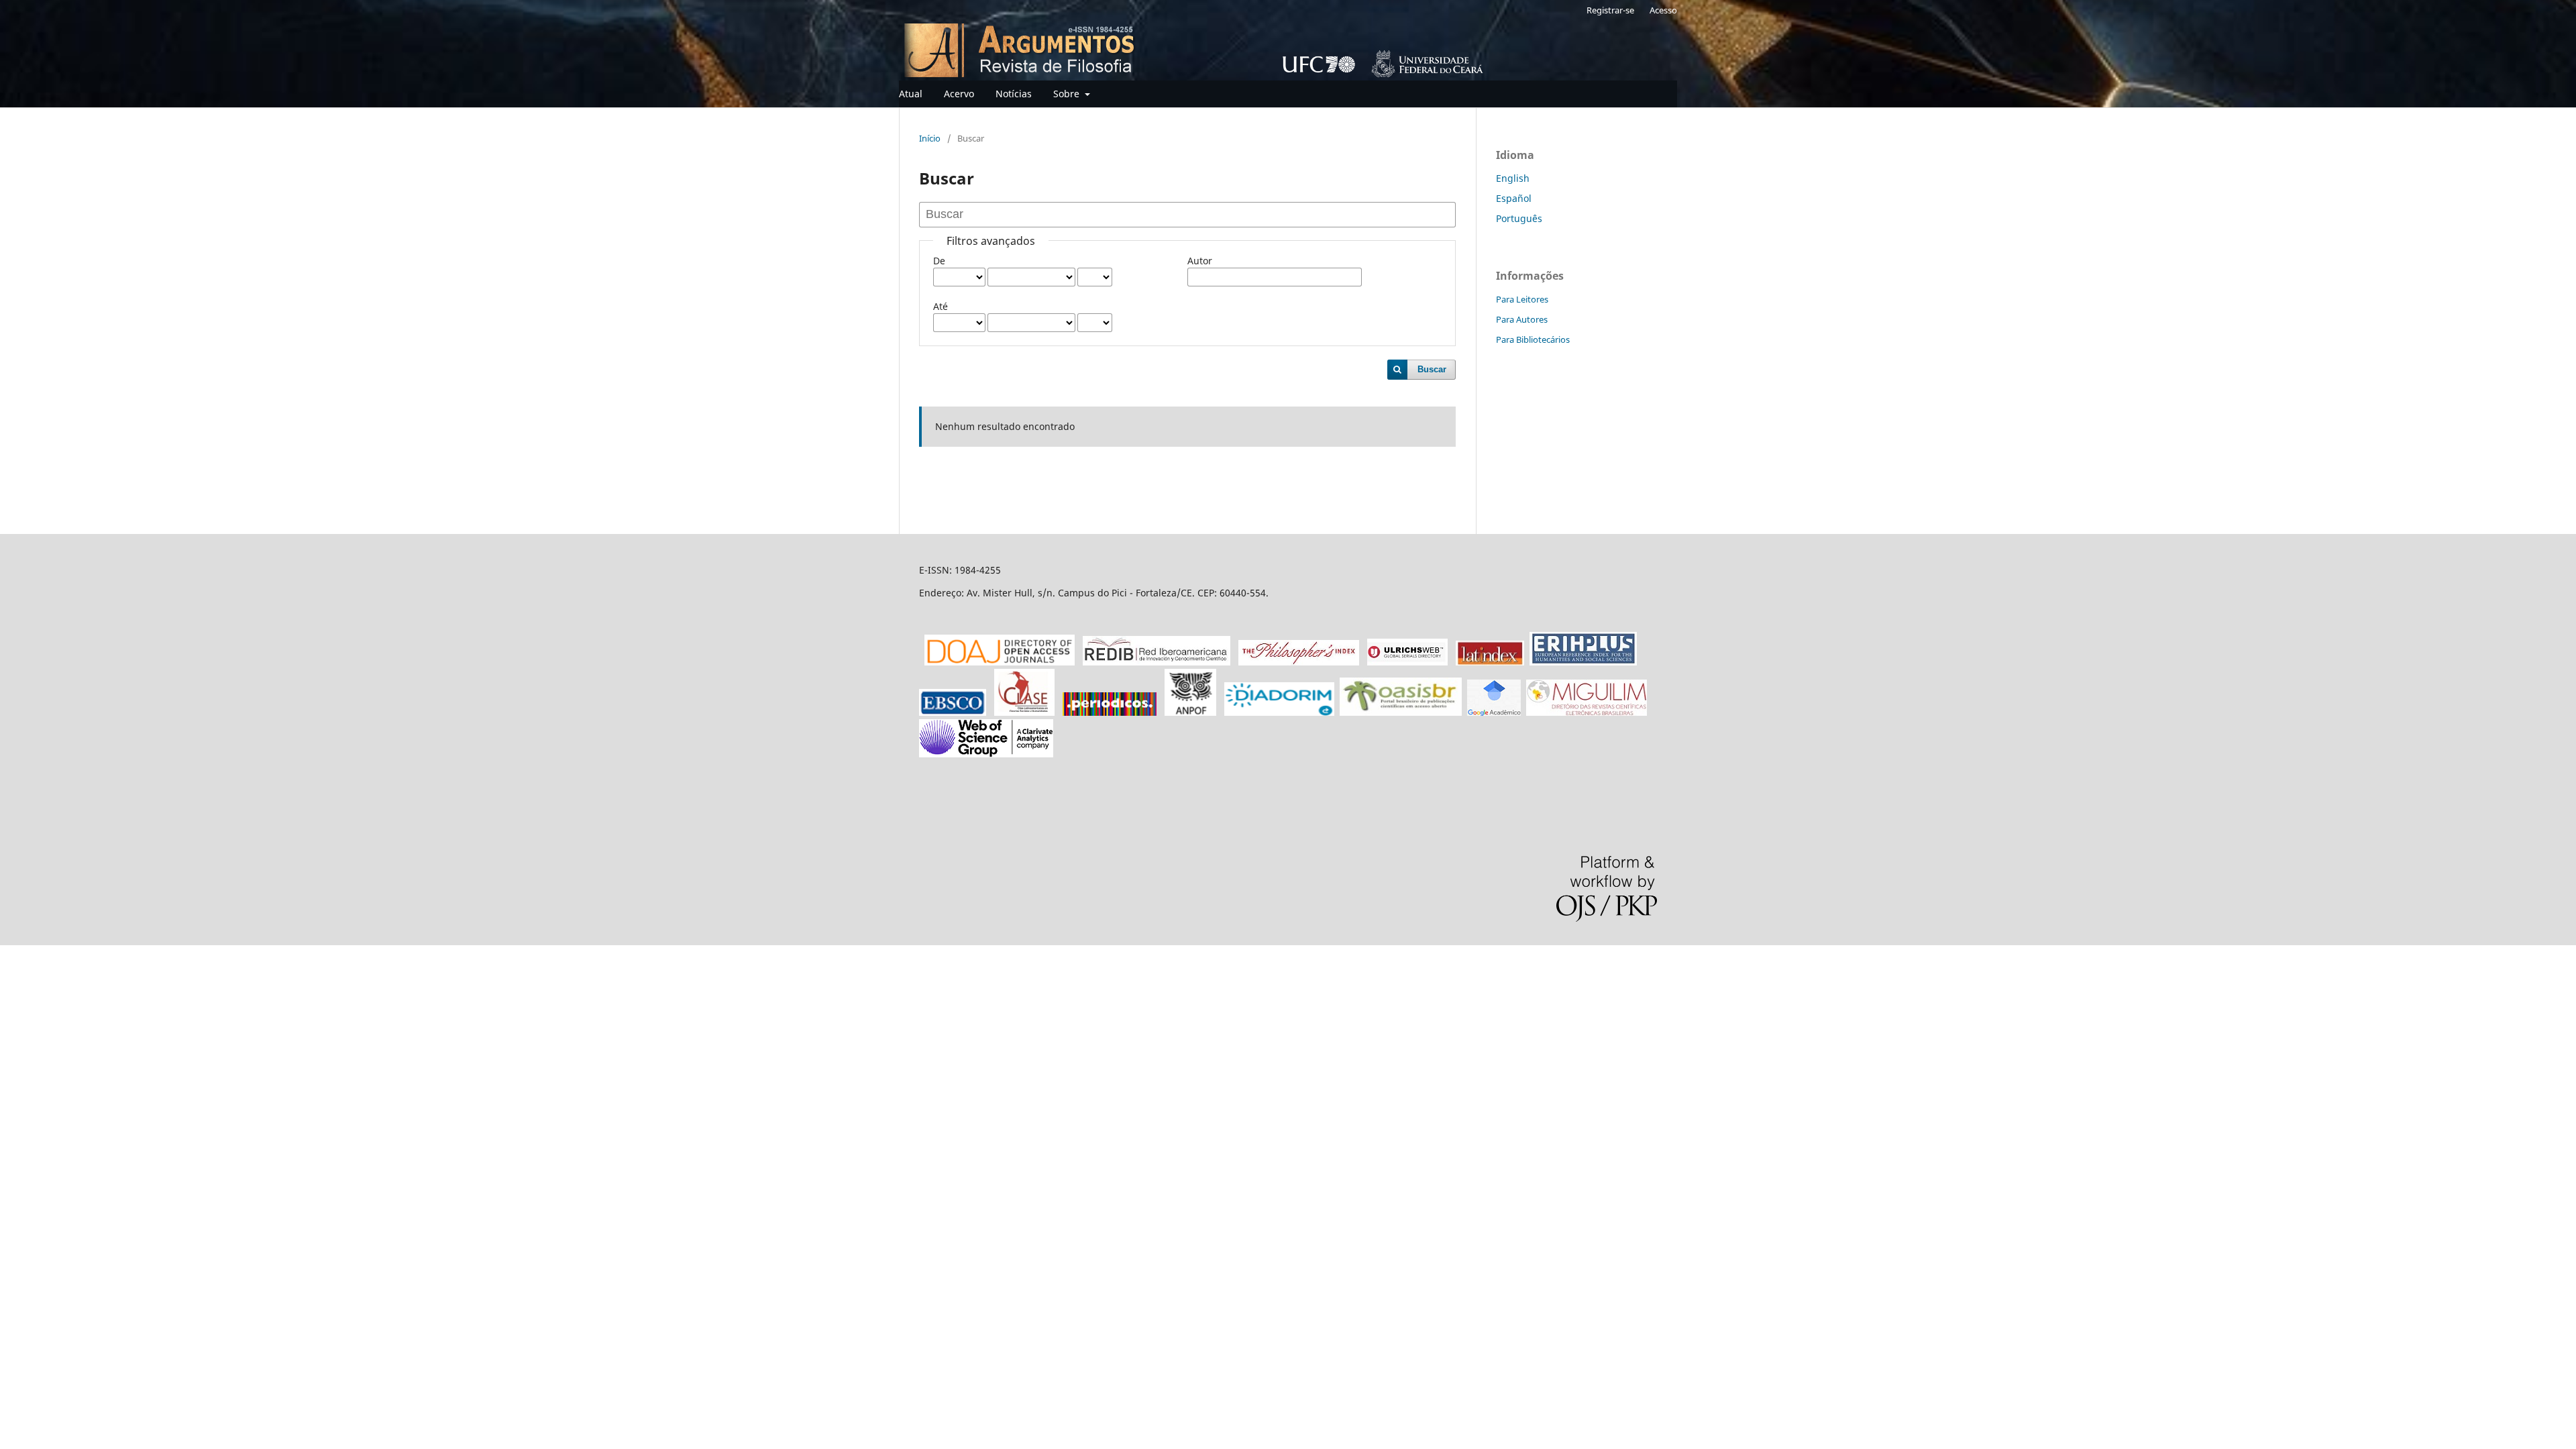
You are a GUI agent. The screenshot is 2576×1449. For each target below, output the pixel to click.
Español (1514, 198)
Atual (911, 94)
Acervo (959, 94)
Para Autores (1522, 319)
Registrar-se (1610, 10)
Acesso (1663, 10)
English (1513, 178)
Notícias (1014, 94)
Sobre (1068, 94)
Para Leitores (1522, 299)
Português (1519, 218)
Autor (1200, 261)
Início (930, 138)
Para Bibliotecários (1533, 339)
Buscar (1432, 369)
